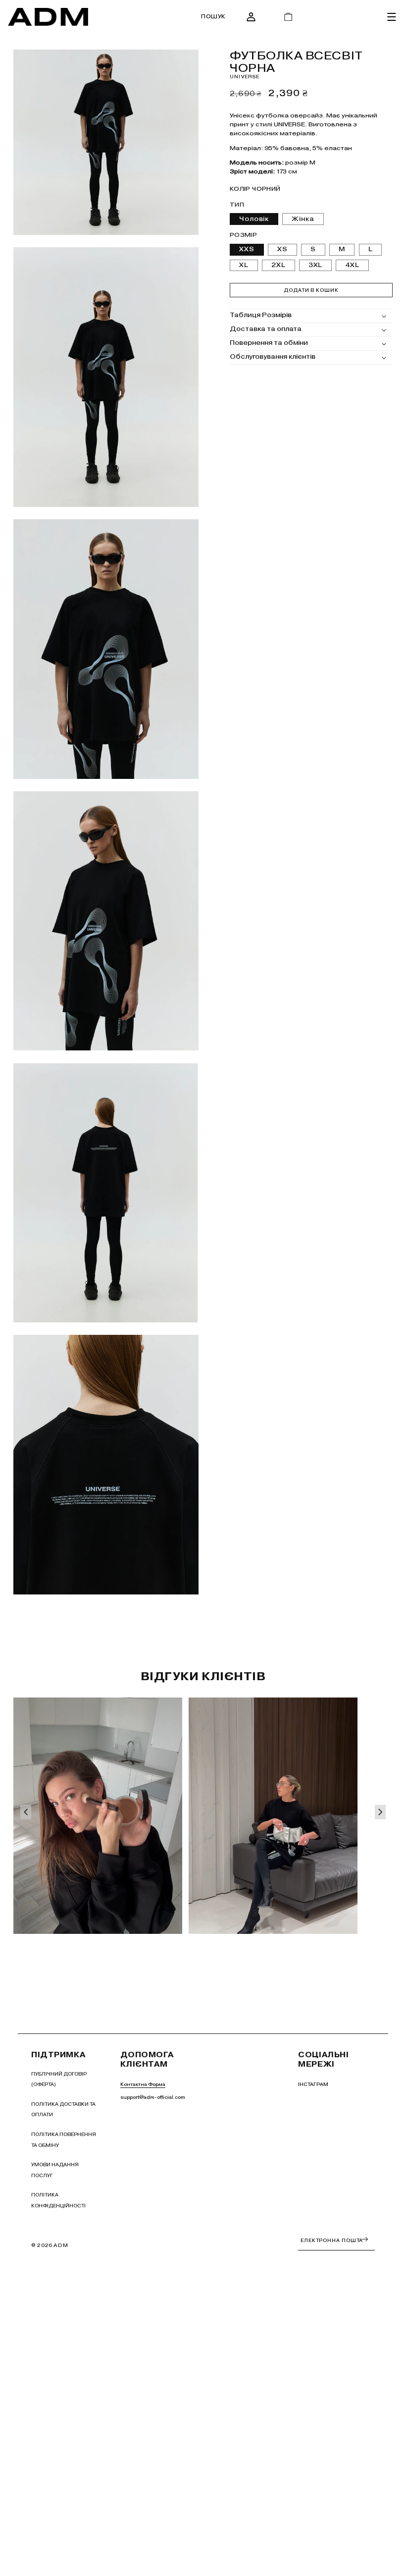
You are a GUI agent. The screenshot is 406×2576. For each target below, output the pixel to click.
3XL (316, 265)
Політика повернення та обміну (64, 2140)
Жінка (303, 219)
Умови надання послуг (55, 2170)
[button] (213, 17)
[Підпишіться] (365, 2239)
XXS (247, 249)
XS (282, 249)
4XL (352, 265)
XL (244, 265)
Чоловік (254, 219)
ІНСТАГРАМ (313, 2084)
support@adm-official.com (153, 2097)
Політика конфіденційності (58, 2200)
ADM (61, 2245)
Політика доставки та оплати (63, 2110)
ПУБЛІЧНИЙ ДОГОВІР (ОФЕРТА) (59, 2079)
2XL (279, 265)
